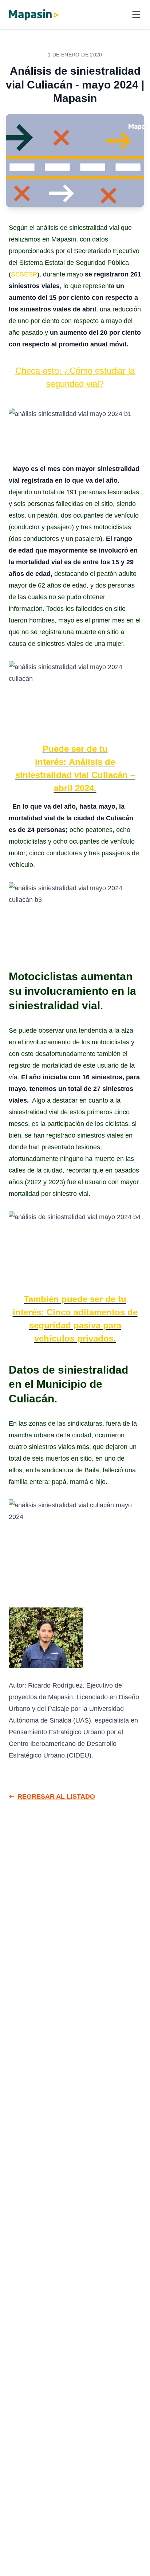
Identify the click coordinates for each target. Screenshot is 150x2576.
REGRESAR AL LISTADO (56, 1796)
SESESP (24, 274)
